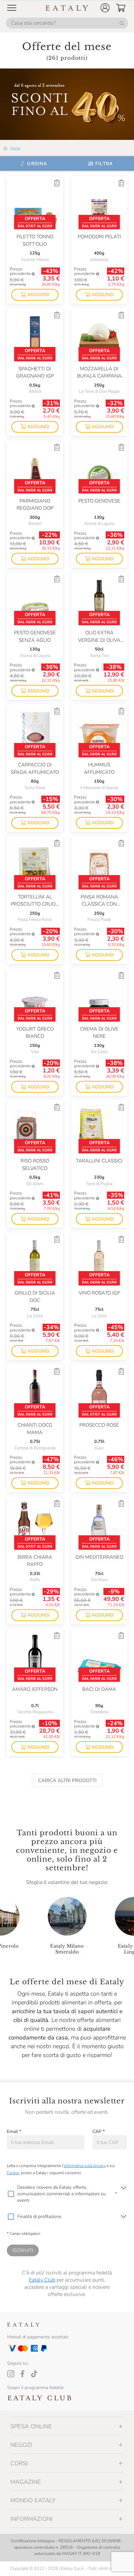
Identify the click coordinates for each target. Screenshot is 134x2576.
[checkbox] (11, 2194)
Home (15, 148)
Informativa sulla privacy (85, 2166)
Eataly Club (42, 2280)
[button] (105, 8)
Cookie (13, 2173)
